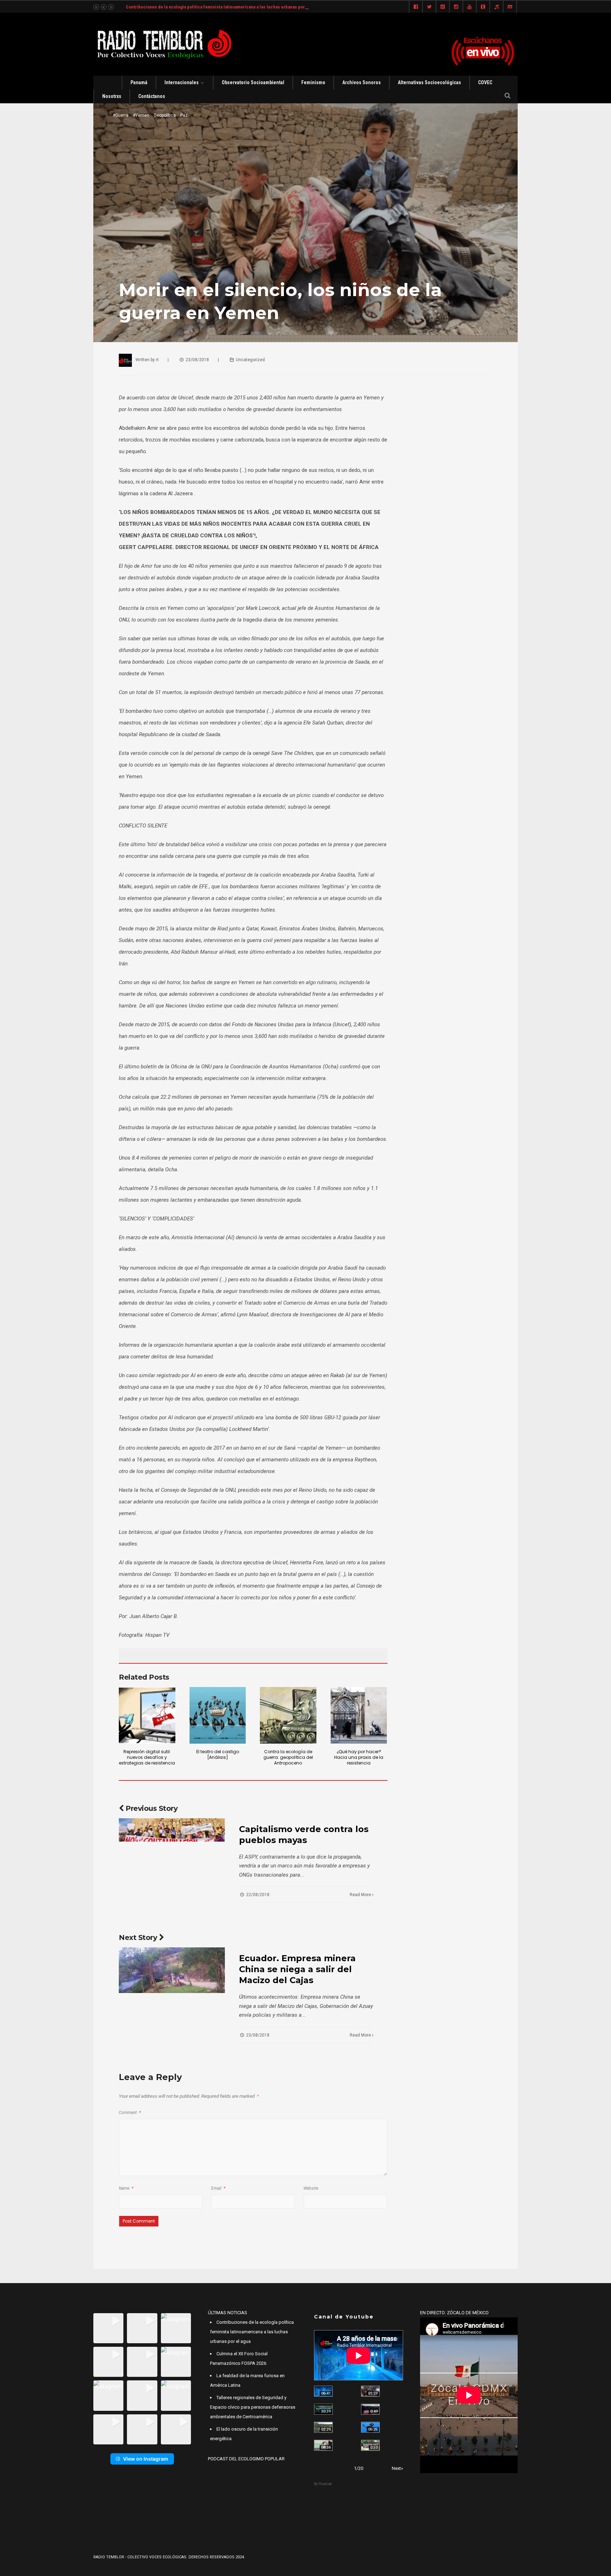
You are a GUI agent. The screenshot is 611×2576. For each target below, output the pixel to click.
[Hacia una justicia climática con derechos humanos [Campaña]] (370, 2409)
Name (126, 2188)
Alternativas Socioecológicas (429, 82)
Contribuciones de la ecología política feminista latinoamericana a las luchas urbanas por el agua (223, 7)
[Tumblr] (483, 7)
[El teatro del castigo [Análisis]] (218, 1715)
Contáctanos (152, 96)
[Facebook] (416, 7)
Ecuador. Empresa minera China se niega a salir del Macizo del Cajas (297, 1969)
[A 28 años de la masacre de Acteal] (323, 2391)
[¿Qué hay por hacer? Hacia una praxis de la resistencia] (359, 1715)
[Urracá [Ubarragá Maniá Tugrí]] (370, 2427)
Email (218, 2188)
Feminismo (313, 82)
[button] (108, 2328)
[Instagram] (456, 7)
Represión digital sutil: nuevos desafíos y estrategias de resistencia (147, 1757)
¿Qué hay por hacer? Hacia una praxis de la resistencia (359, 1757)
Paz (184, 115)
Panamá (139, 82)
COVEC (485, 82)
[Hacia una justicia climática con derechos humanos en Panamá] (323, 2427)
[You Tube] (470, 7)
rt (157, 360)
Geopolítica (165, 115)
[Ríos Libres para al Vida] (323, 2409)
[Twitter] (429, 7)
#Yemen (141, 115)
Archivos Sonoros (362, 82)
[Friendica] (443, 7)
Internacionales (182, 82)
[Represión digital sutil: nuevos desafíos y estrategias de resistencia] (147, 1715)
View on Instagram (146, 2459)
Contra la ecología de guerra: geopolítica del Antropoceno (288, 1757)
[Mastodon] (510, 7)
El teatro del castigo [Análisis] (218, 1754)
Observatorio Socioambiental (253, 82)
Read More (361, 1895)
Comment (130, 2113)
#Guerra (121, 115)
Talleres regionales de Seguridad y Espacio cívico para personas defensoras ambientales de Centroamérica (253, 2407)
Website (311, 2188)
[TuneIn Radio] (496, 7)
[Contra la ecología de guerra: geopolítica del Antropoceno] (288, 1715)
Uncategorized (250, 360)
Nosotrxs (112, 96)
